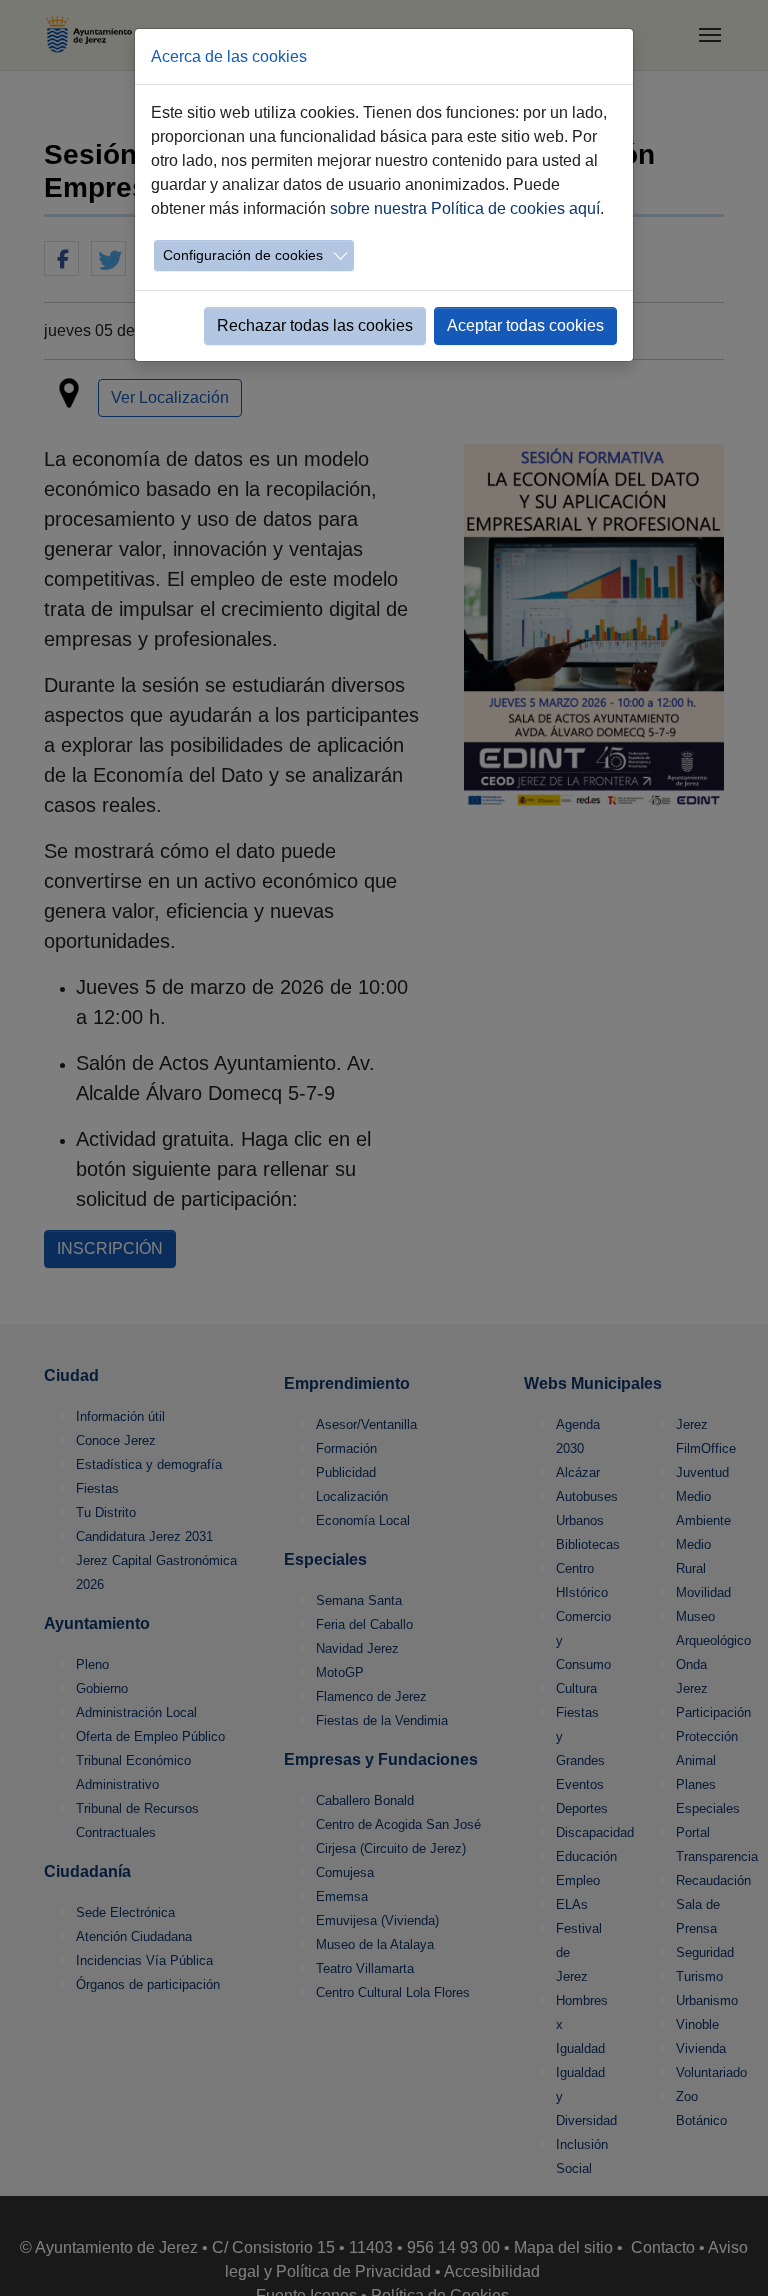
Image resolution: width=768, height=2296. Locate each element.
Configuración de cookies (243, 255)
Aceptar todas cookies (525, 325)
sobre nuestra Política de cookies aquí (465, 208)
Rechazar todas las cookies (315, 325)
